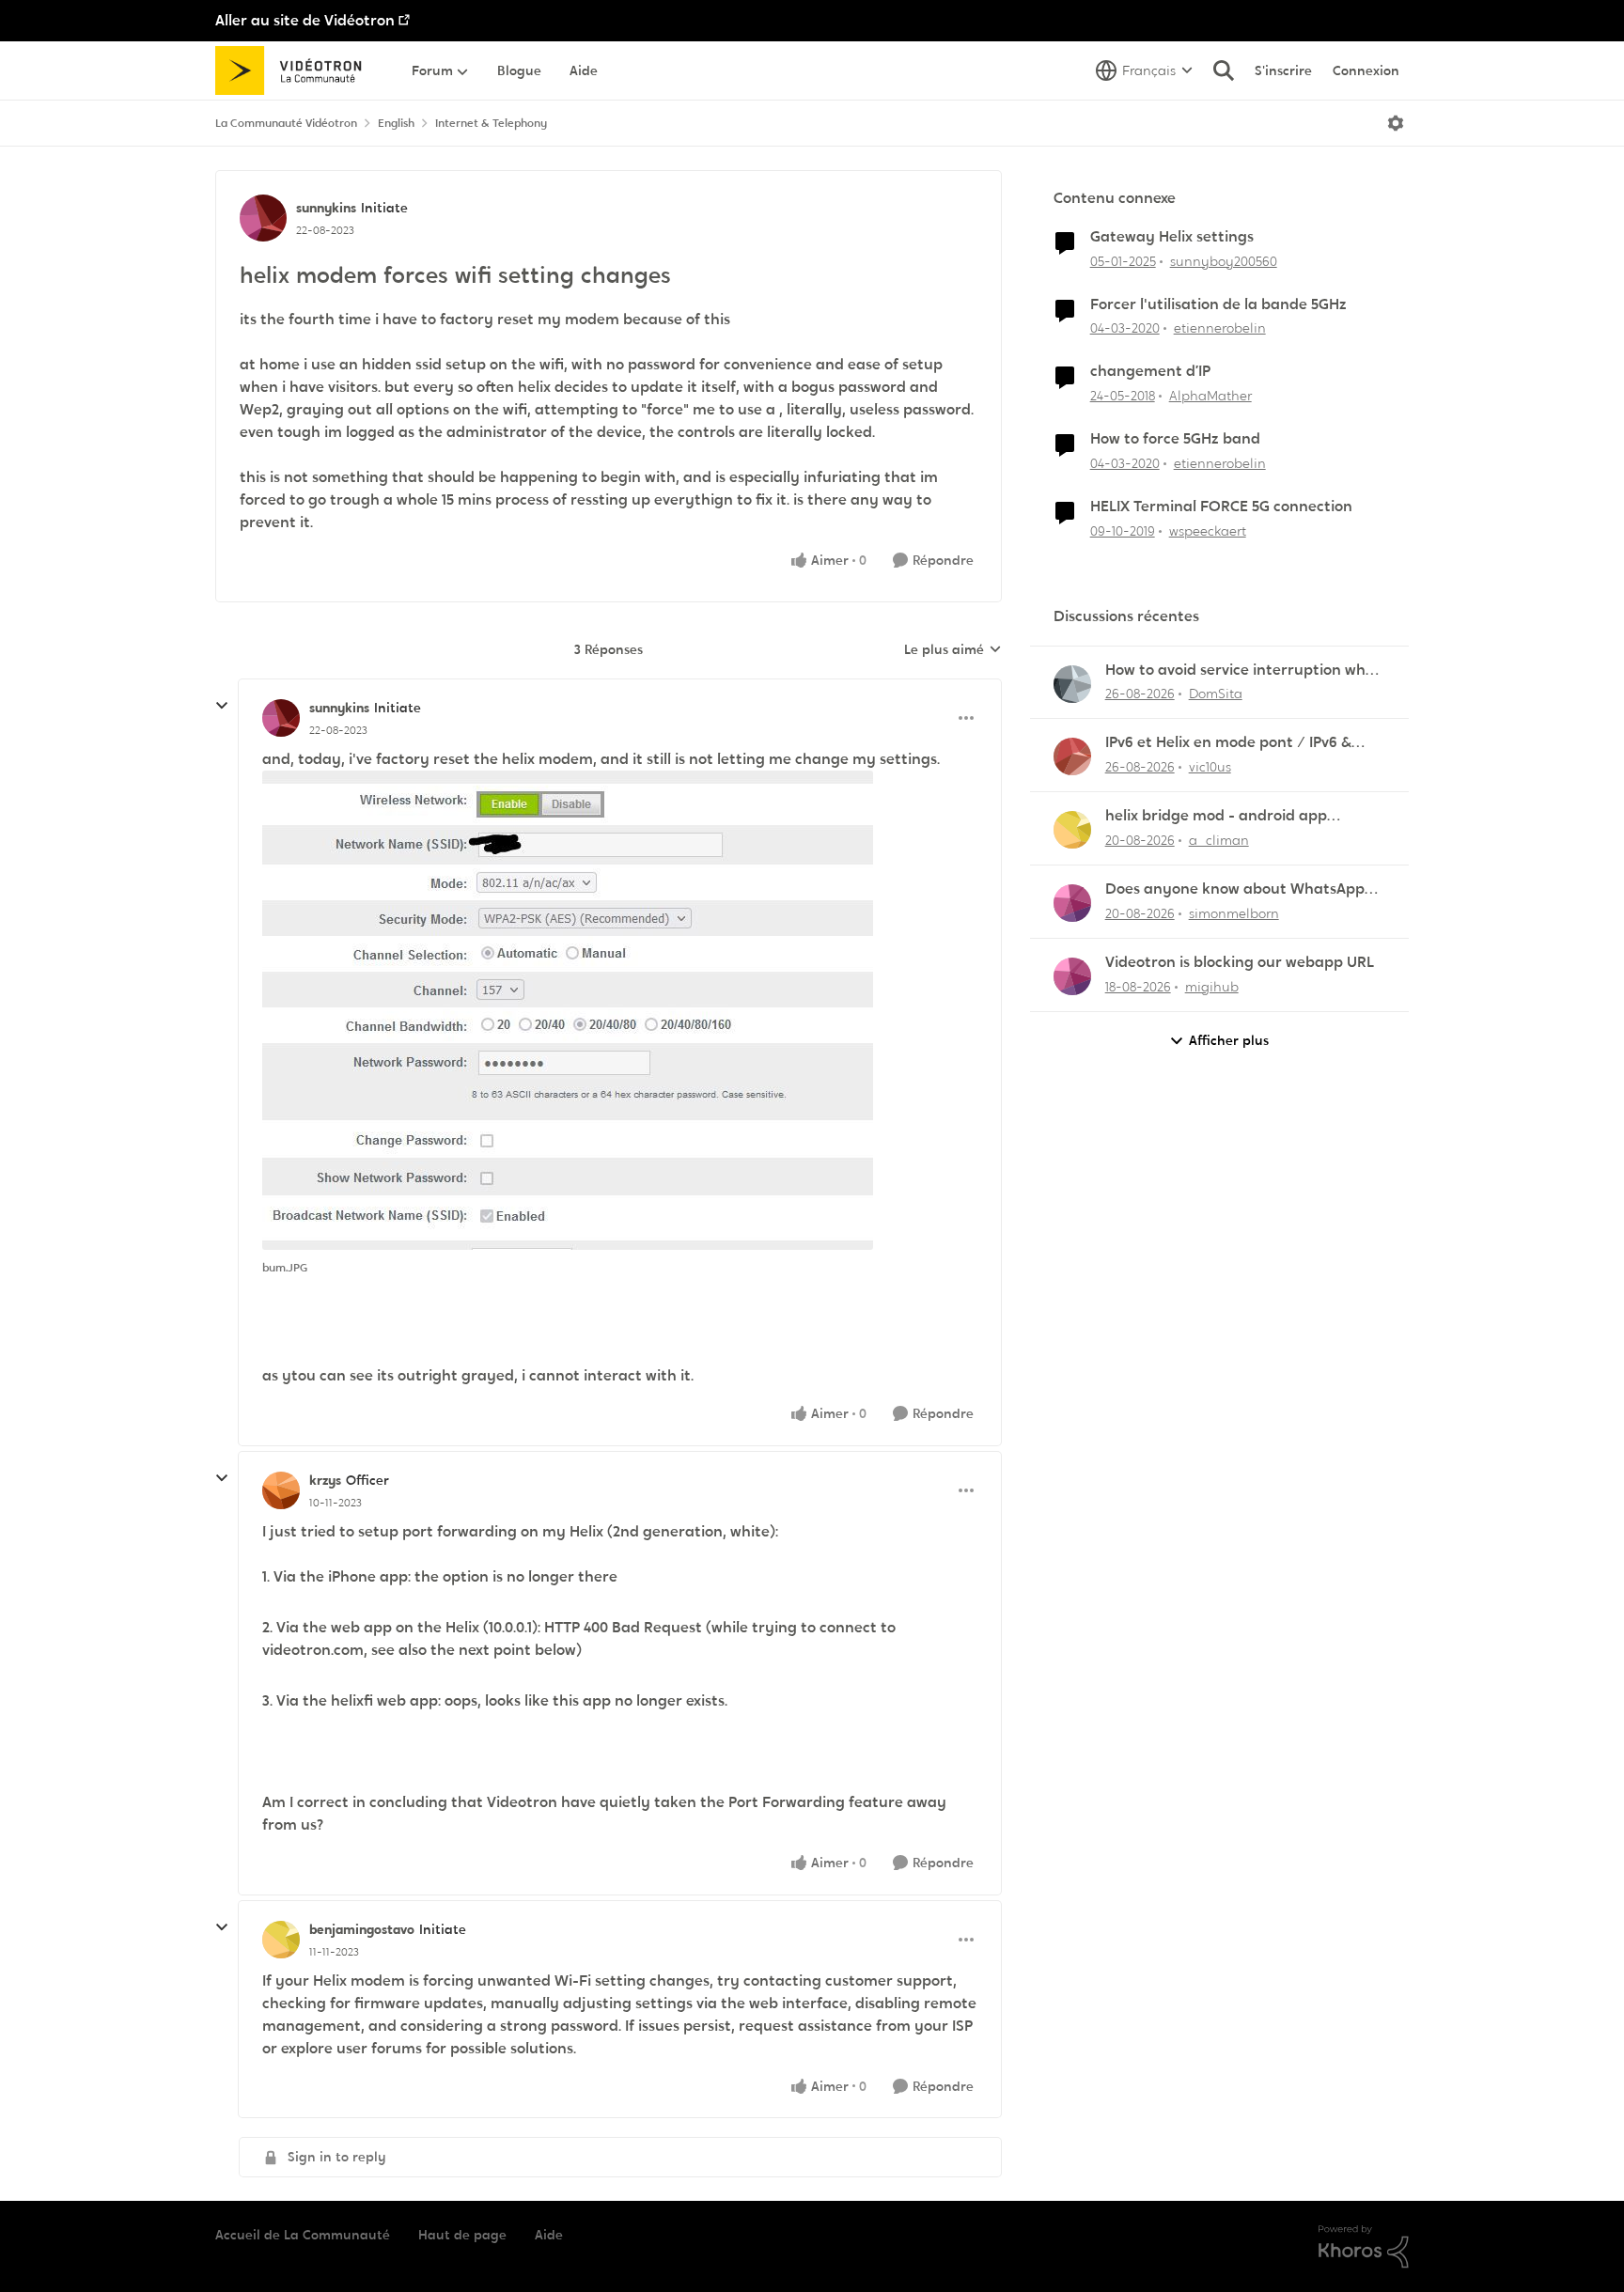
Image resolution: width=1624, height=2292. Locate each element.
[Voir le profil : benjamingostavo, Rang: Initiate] (281, 1940)
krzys (325, 1480)
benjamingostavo (362, 1929)
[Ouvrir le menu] (1396, 123)
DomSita (1216, 694)
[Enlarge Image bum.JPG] (568, 1010)
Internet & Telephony (491, 123)
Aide (549, 2235)
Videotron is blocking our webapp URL (1240, 962)
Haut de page (462, 2235)
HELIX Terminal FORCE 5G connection (1221, 507)
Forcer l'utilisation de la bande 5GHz (1218, 304)
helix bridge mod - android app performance (1216, 816)
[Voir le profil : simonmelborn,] (1072, 903)
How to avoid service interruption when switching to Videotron (1244, 670)
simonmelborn (1234, 913)
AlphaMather (1210, 396)
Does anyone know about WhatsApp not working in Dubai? (1235, 889)
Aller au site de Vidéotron (305, 20)
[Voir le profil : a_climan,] (1072, 830)
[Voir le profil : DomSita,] (1072, 684)
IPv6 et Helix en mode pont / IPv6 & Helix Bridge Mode (1228, 743)
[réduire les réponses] (222, 706)
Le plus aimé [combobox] (953, 650)
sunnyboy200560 (1224, 261)
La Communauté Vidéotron (286, 123)
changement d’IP (1150, 371)
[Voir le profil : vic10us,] (1072, 756)
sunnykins (326, 208)
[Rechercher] (1224, 70)
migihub (1212, 987)
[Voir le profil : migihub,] (1072, 976)
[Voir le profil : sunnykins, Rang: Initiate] (263, 218)
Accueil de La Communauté (303, 2235)
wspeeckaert (1208, 531)
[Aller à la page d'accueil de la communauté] (295, 70)
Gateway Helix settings (1172, 237)
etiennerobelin (1220, 328)
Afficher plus (1229, 1040)
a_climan (1219, 840)
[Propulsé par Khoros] (1364, 2247)
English (396, 123)
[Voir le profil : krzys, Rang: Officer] (281, 1490)
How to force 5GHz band (1175, 439)
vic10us (1210, 767)
